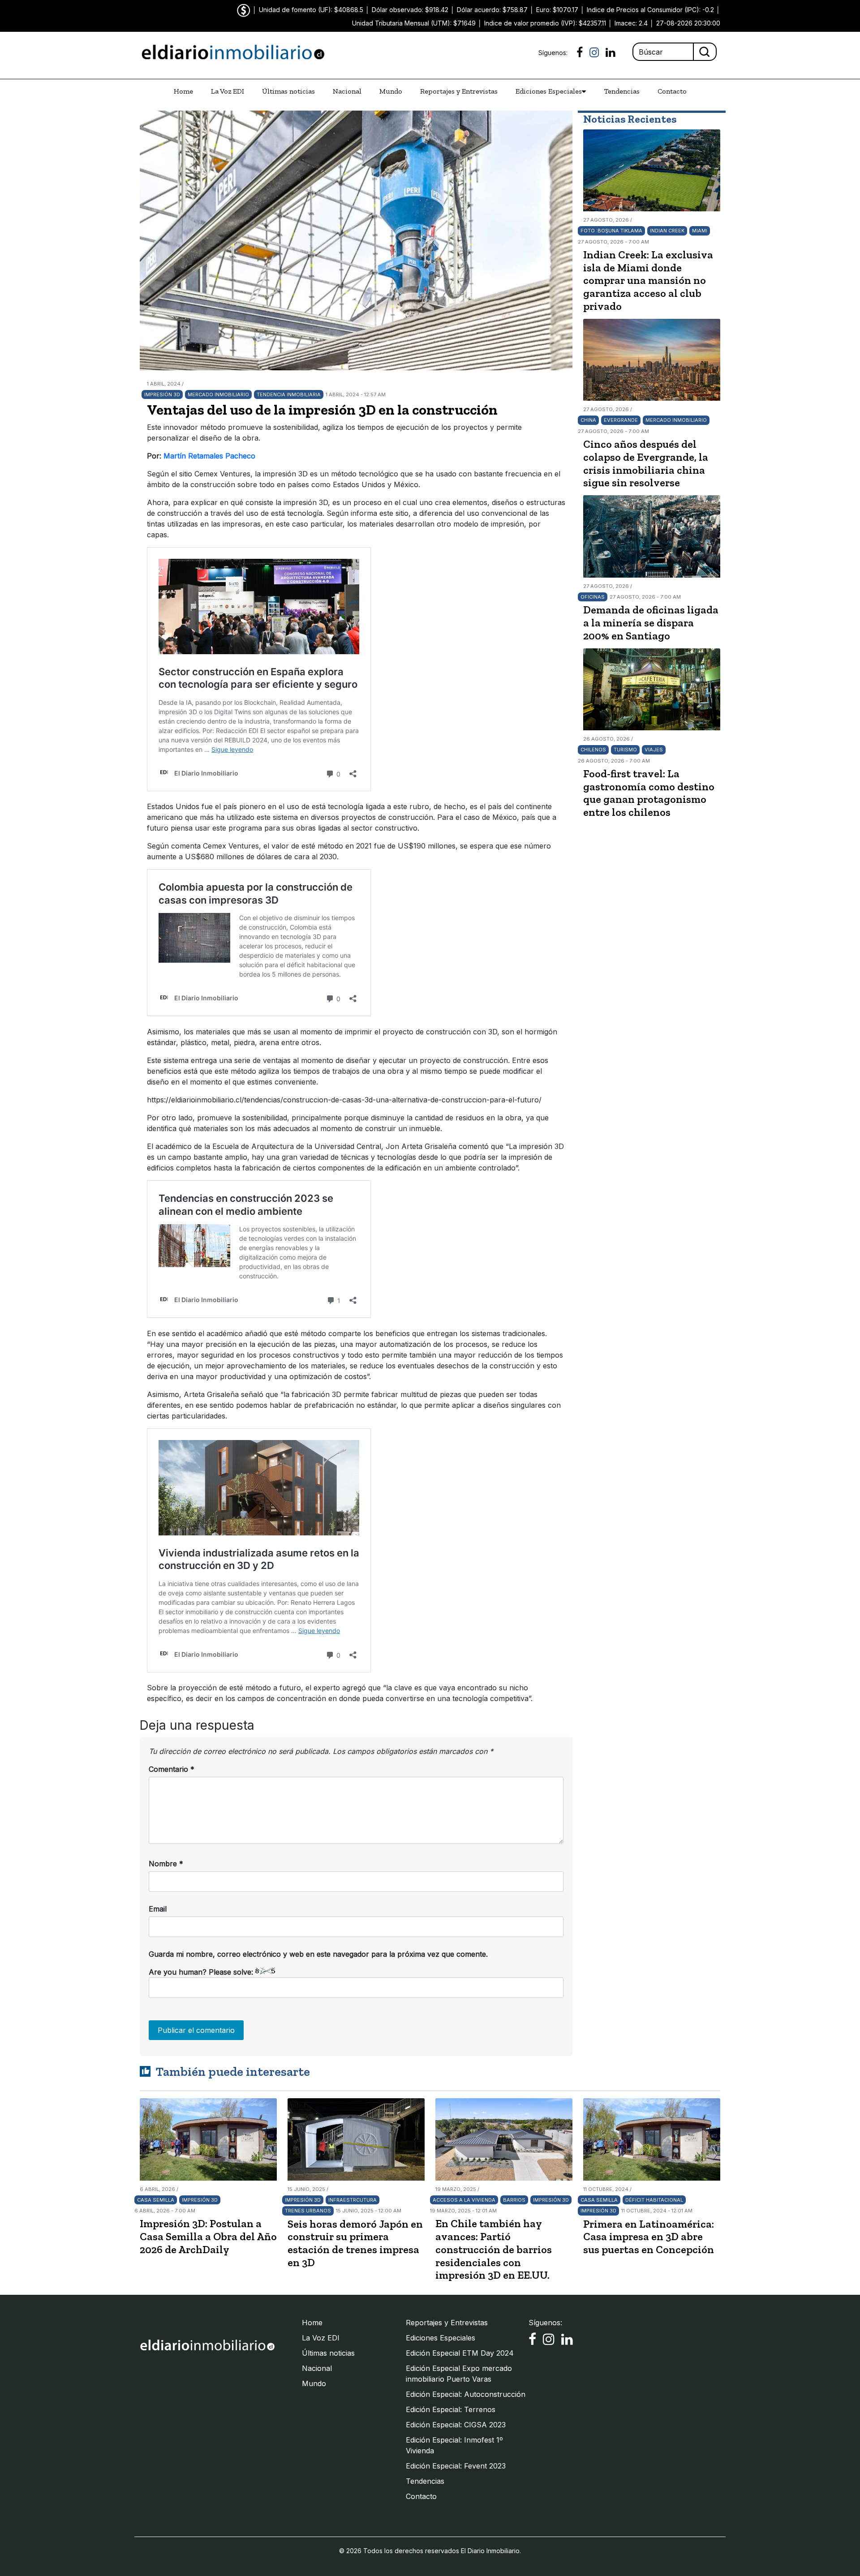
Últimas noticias (288, 91)
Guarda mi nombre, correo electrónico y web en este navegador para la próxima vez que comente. (318, 1954)
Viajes (654, 750)
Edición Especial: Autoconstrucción (466, 2394)
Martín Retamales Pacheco (209, 456)
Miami (700, 231)
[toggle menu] (584, 91)
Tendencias (622, 91)
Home (183, 91)
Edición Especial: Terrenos (451, 2409)
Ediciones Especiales (549, 91)
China (588, 420)
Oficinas (593, 597)
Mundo (391, 91)
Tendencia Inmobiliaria (289, 394)
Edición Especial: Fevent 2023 (456, 2466)
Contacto (672, 91)
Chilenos (593, 750)
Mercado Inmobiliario (218, 394)
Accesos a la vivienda (464, 2200)
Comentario (172, 1769)
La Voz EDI (228, 91)
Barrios (514, 2200)
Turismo (625, 750)
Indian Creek (667, 231)
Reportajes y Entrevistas (459, 91)
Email (158, 1909)
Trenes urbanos (308, 2211)
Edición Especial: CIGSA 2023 (456, 2425)
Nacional (347, 91)
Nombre (166, 1864)
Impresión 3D (162, 394)
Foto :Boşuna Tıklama (611, 231)
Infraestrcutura (353, 2200)
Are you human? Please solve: (202, 1972)
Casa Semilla (156, 2200)
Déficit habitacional (654, 2200)
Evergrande (621, 420)
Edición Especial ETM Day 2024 (460, 2353)
